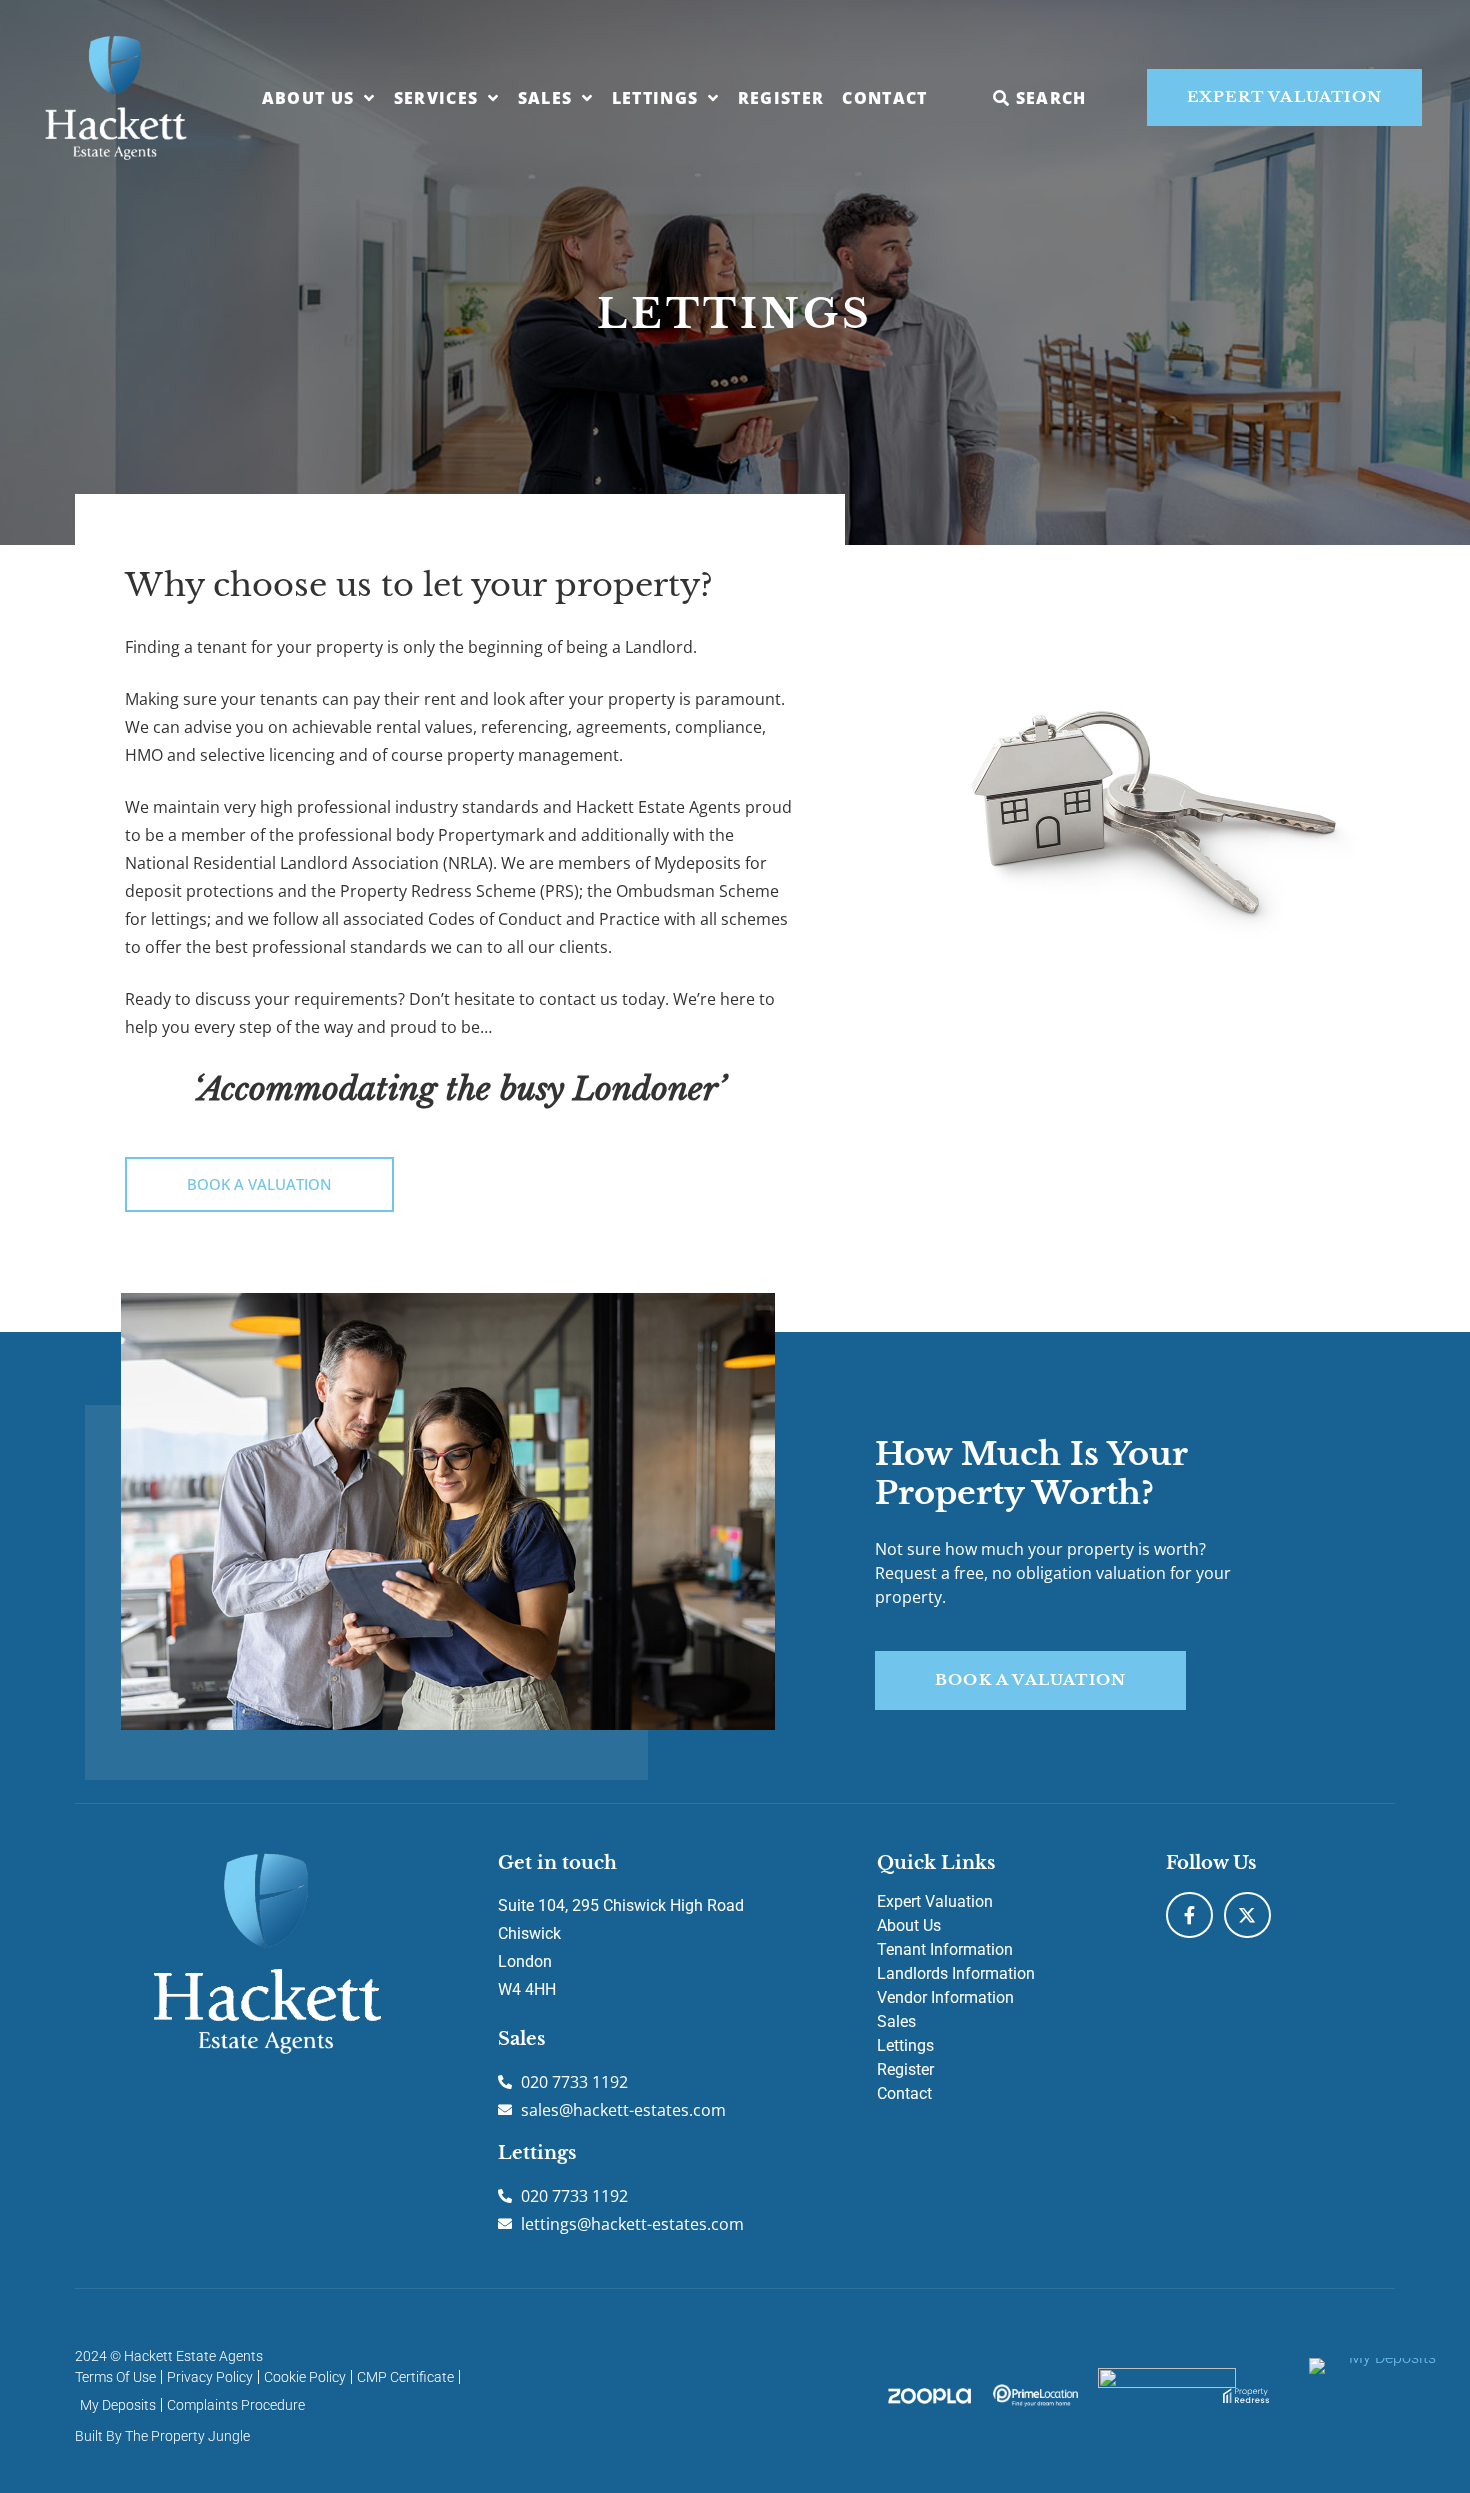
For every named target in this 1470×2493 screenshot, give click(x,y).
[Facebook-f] (1189, 1915)
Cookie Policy (305, 2377)
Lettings (655, 98)
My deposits (118, 2405)
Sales (545, 98)
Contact (884, 98)
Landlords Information (956, 1973)
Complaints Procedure (236, 2405)
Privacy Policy (210, 2377)
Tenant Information (945, 1949)
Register (781, 98)
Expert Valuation (935, 1901)
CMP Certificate (405, 2377)
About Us (308, 98)
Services (436, 98)
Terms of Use (115, 2377)
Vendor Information (945, 1997)
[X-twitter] (1247, 1915)
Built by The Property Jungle (162, 2436)
